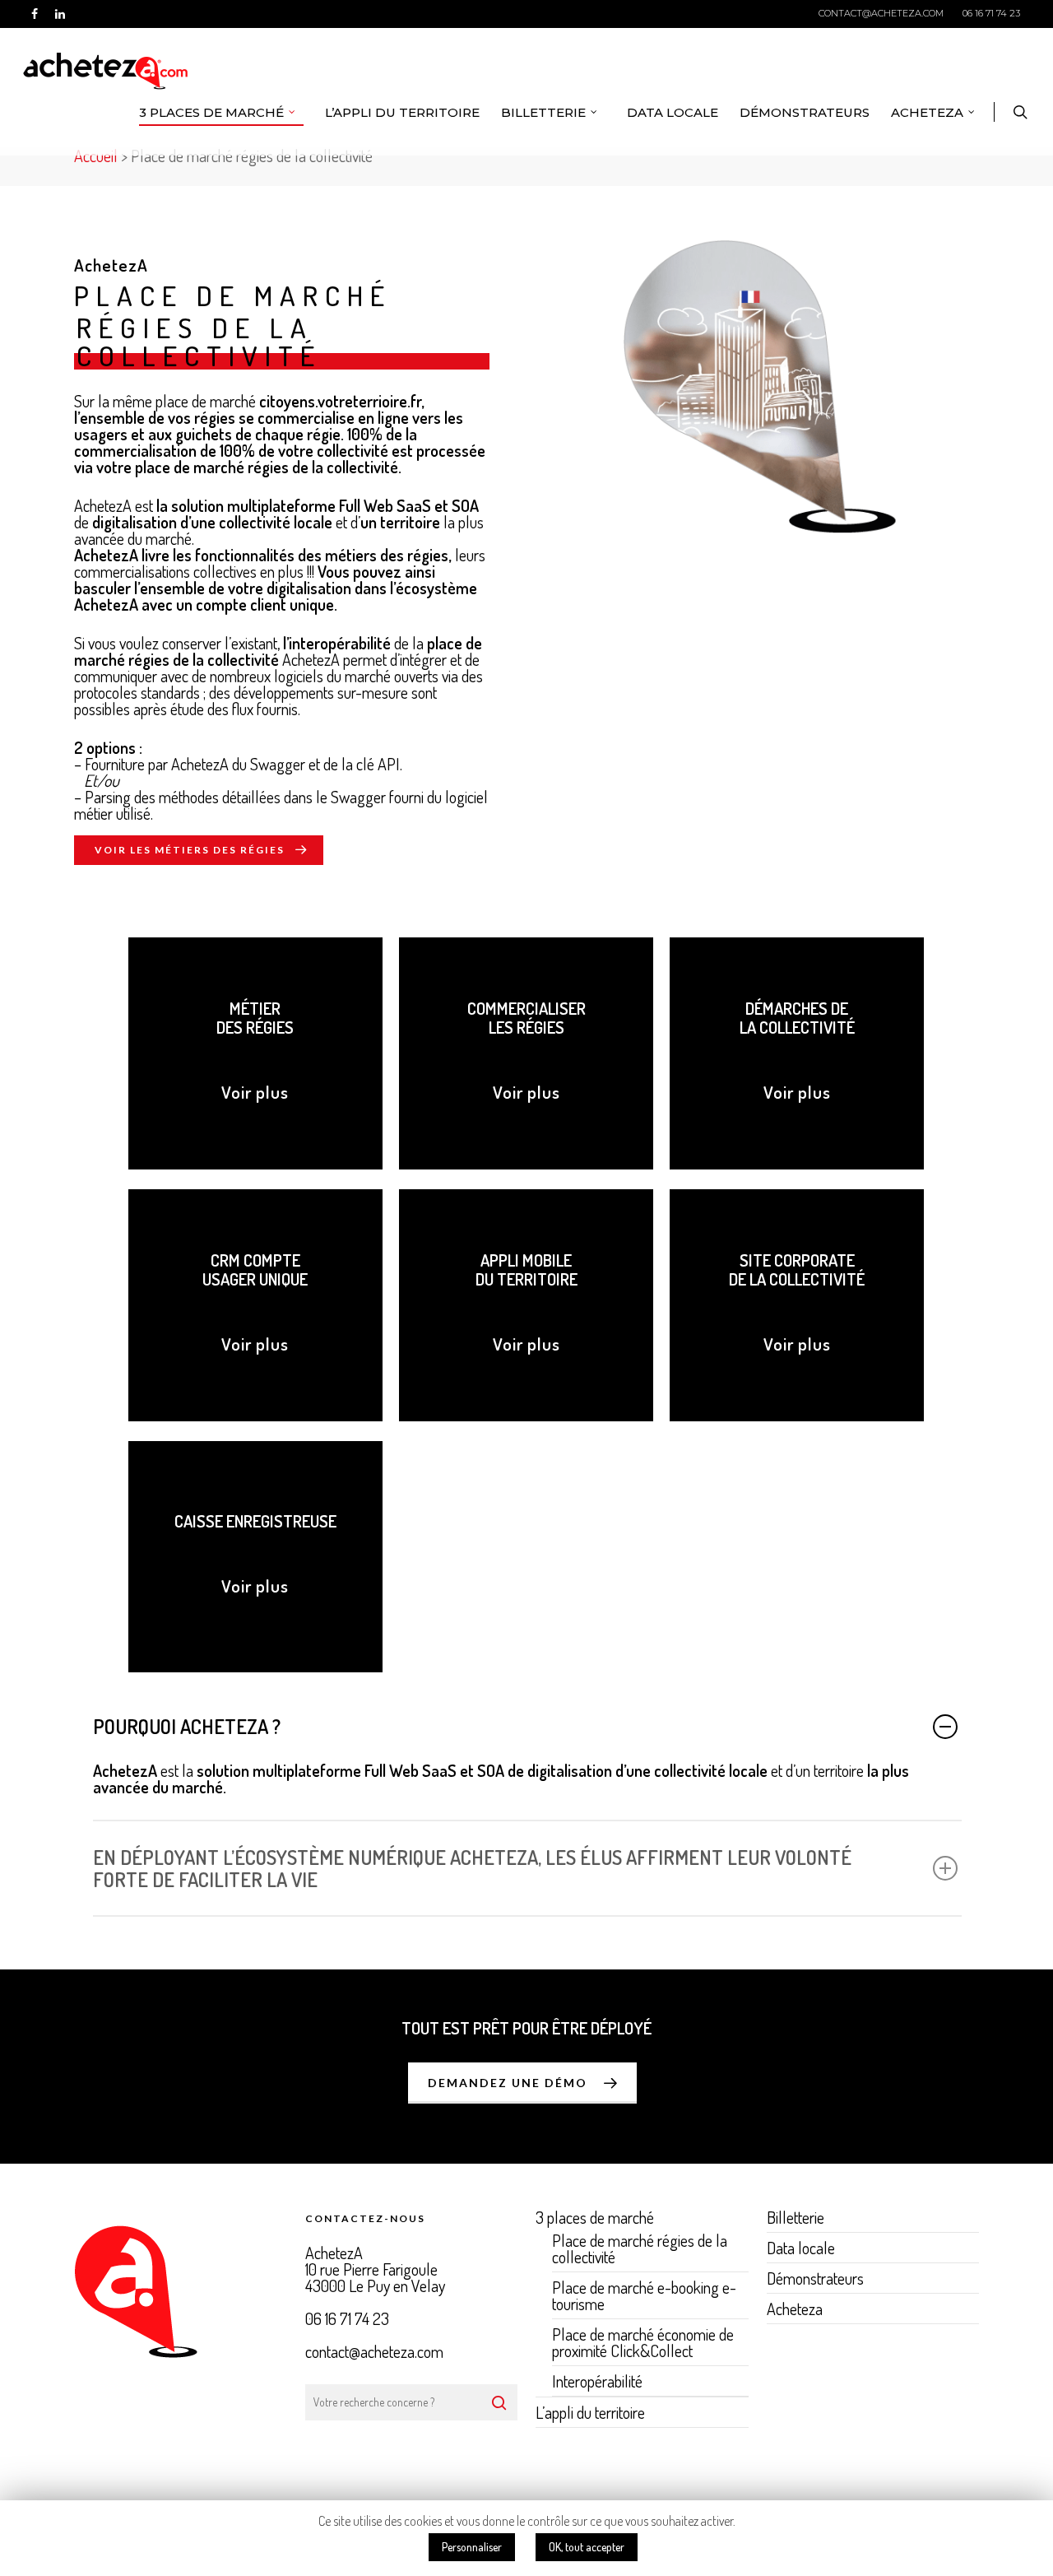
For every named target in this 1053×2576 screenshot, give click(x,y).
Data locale (673, 112)
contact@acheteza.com (881, 13)
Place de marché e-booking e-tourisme (644, 2295)
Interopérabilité (597, 2381)
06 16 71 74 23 (991, 13)
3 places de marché (211, 112)
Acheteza (927, 112)
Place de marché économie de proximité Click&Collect (643, 2342)
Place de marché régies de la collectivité (640, 2250)
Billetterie (543, 112)
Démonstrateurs (805, 112)
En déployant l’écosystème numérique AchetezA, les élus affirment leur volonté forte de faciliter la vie (472, 1868)
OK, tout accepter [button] (587, 2547)
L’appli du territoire (402, 112)
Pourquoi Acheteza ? (187, 1726)
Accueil (96, 156)
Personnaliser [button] (472, 2547)
